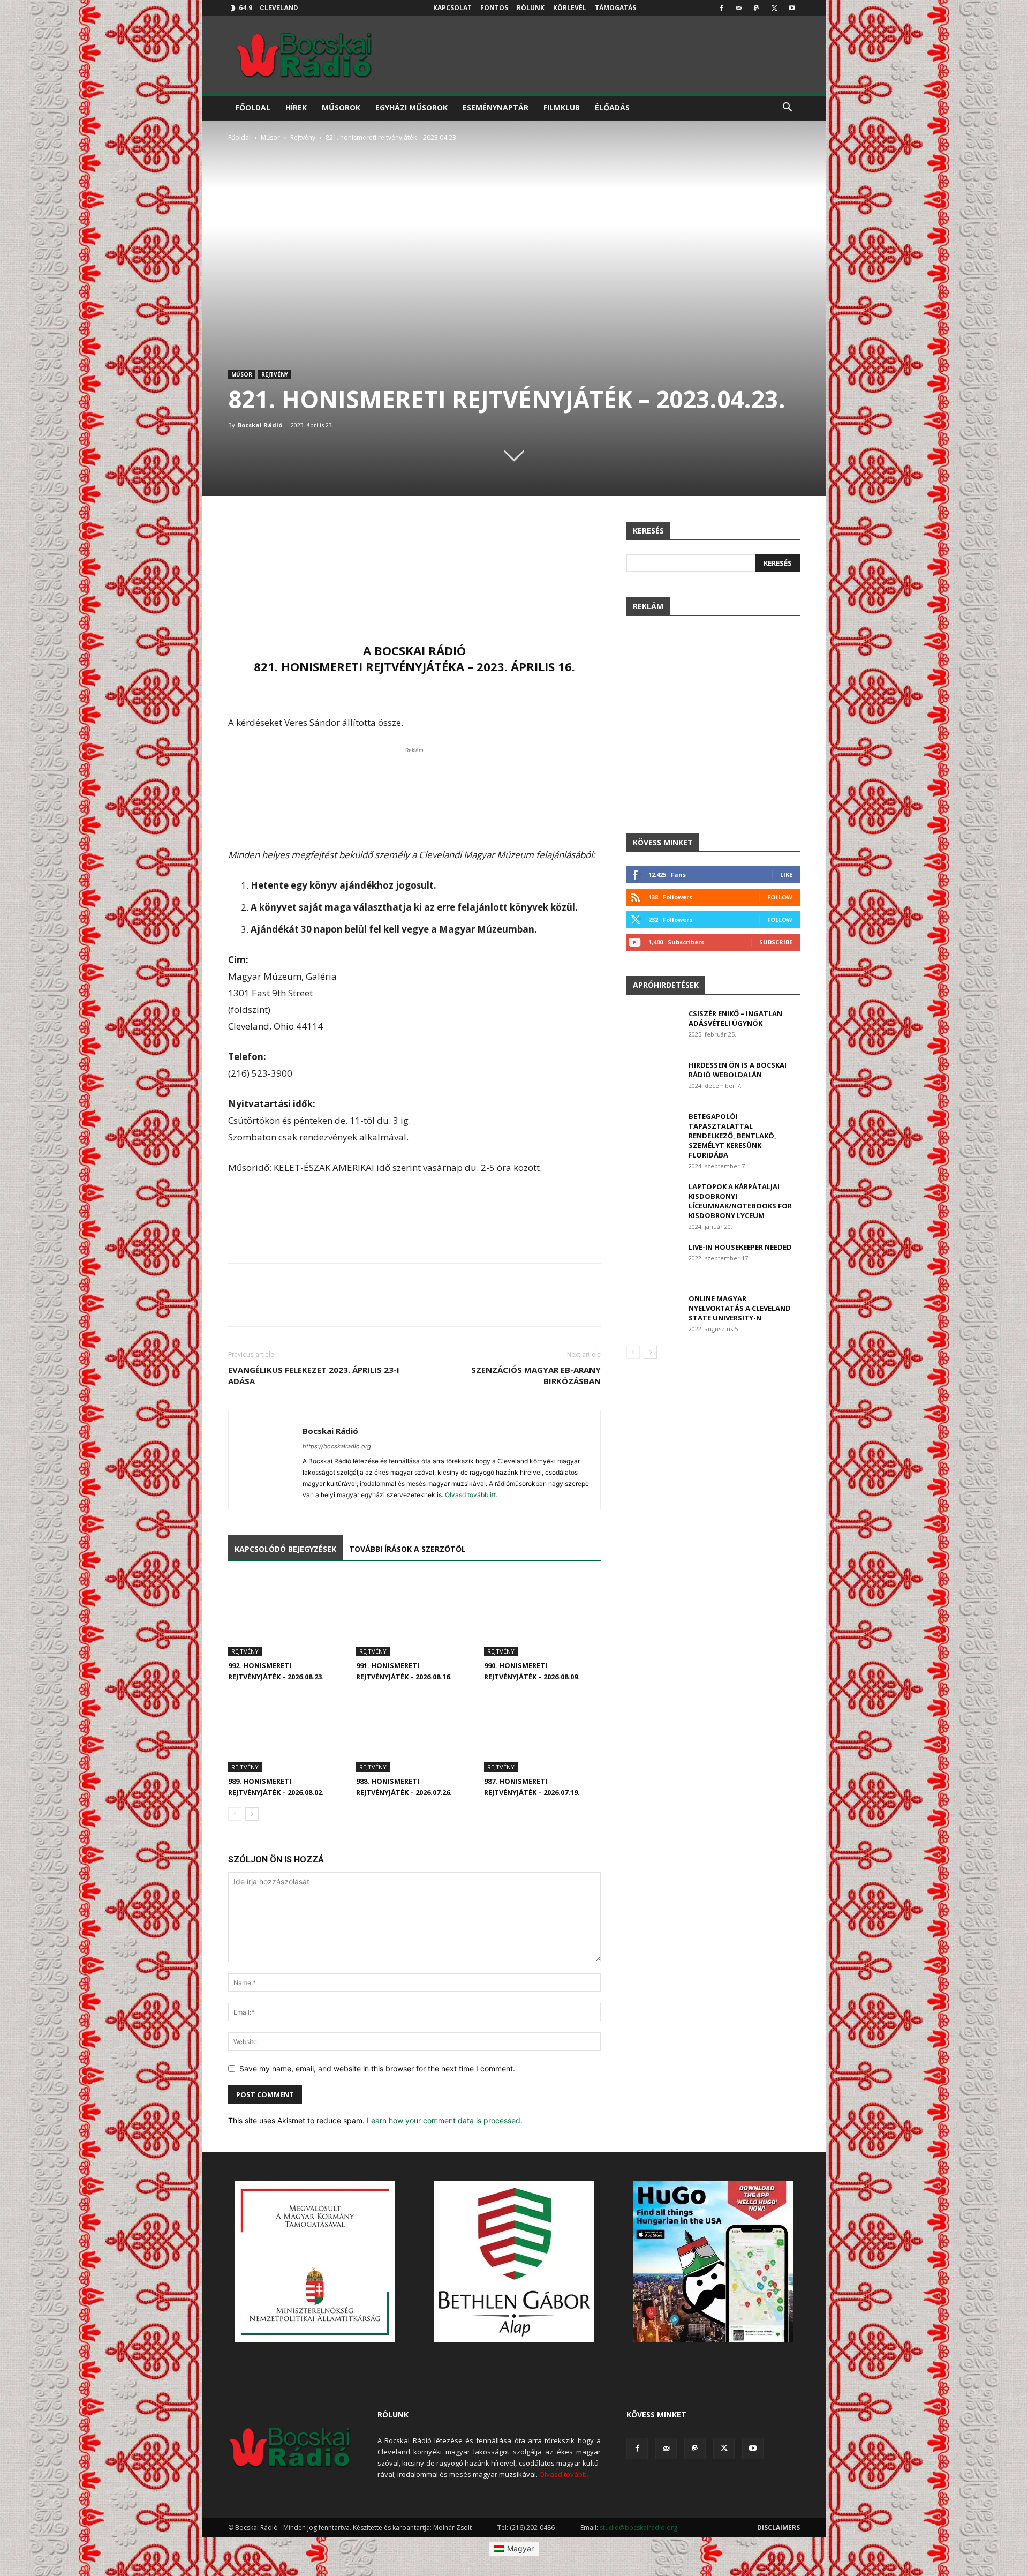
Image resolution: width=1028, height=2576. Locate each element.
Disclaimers (778, 2528)
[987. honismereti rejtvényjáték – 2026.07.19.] (542, 1732)
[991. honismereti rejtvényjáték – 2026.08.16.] (414, 1616)
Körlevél (570, 8)
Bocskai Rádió (260, 425)
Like (786, 874)
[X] (774, 8)
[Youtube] (792, 8)
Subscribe (776, 942)
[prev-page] (235, 1814)
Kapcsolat (452, 8)
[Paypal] (757, 8)
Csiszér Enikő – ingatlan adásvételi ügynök (735, 1018)
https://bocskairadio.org (337, 1446)
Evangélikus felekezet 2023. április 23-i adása (314, 1375)
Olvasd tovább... (565, 2474)
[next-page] (252, 1814)
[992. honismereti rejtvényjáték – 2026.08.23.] (286, 1616)
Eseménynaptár (496, 107)
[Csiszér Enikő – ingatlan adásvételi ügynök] (653, 1027)
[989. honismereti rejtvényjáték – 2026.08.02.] (286, 1732)
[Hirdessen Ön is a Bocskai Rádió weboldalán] (653, 1079)
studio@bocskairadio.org (638, 2528)
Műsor (270, 137)
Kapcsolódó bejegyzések (285, 1549)
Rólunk (531, 8)
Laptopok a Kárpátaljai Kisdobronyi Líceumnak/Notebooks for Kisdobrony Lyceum (740, 1201)
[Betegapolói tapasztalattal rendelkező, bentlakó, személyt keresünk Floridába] (653, 1130)
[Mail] (739, 8)
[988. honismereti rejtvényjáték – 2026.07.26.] (414, 1732)
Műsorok (341, 107)
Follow (780, 897)
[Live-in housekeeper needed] (653, 1261)
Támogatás (615, 8)
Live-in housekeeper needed (740, 1247)
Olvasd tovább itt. (471, 1495)
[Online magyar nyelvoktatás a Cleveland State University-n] (653, 1312)
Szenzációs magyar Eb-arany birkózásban (536, 1375)
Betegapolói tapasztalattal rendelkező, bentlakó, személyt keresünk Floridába (732, 1136)
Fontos (494, 8)
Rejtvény (303, 137)
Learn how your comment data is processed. (445, 2120)
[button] (787, 108)
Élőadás (612, 107)
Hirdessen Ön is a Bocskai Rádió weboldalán (738, 1070)
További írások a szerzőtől (407, 1549)
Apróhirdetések (666, 985)
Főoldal (253, 107)
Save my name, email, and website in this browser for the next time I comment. (377, 2068)
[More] (590, 532)
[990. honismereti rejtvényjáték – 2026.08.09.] (542, 1616)
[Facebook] (721, 8)
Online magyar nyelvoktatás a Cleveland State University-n (740, 1308)
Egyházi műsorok (411, 107)
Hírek (296, 107)
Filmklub (562, 107)
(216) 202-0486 (532, 2528)
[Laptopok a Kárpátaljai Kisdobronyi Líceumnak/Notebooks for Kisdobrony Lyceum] (653, 1200)
